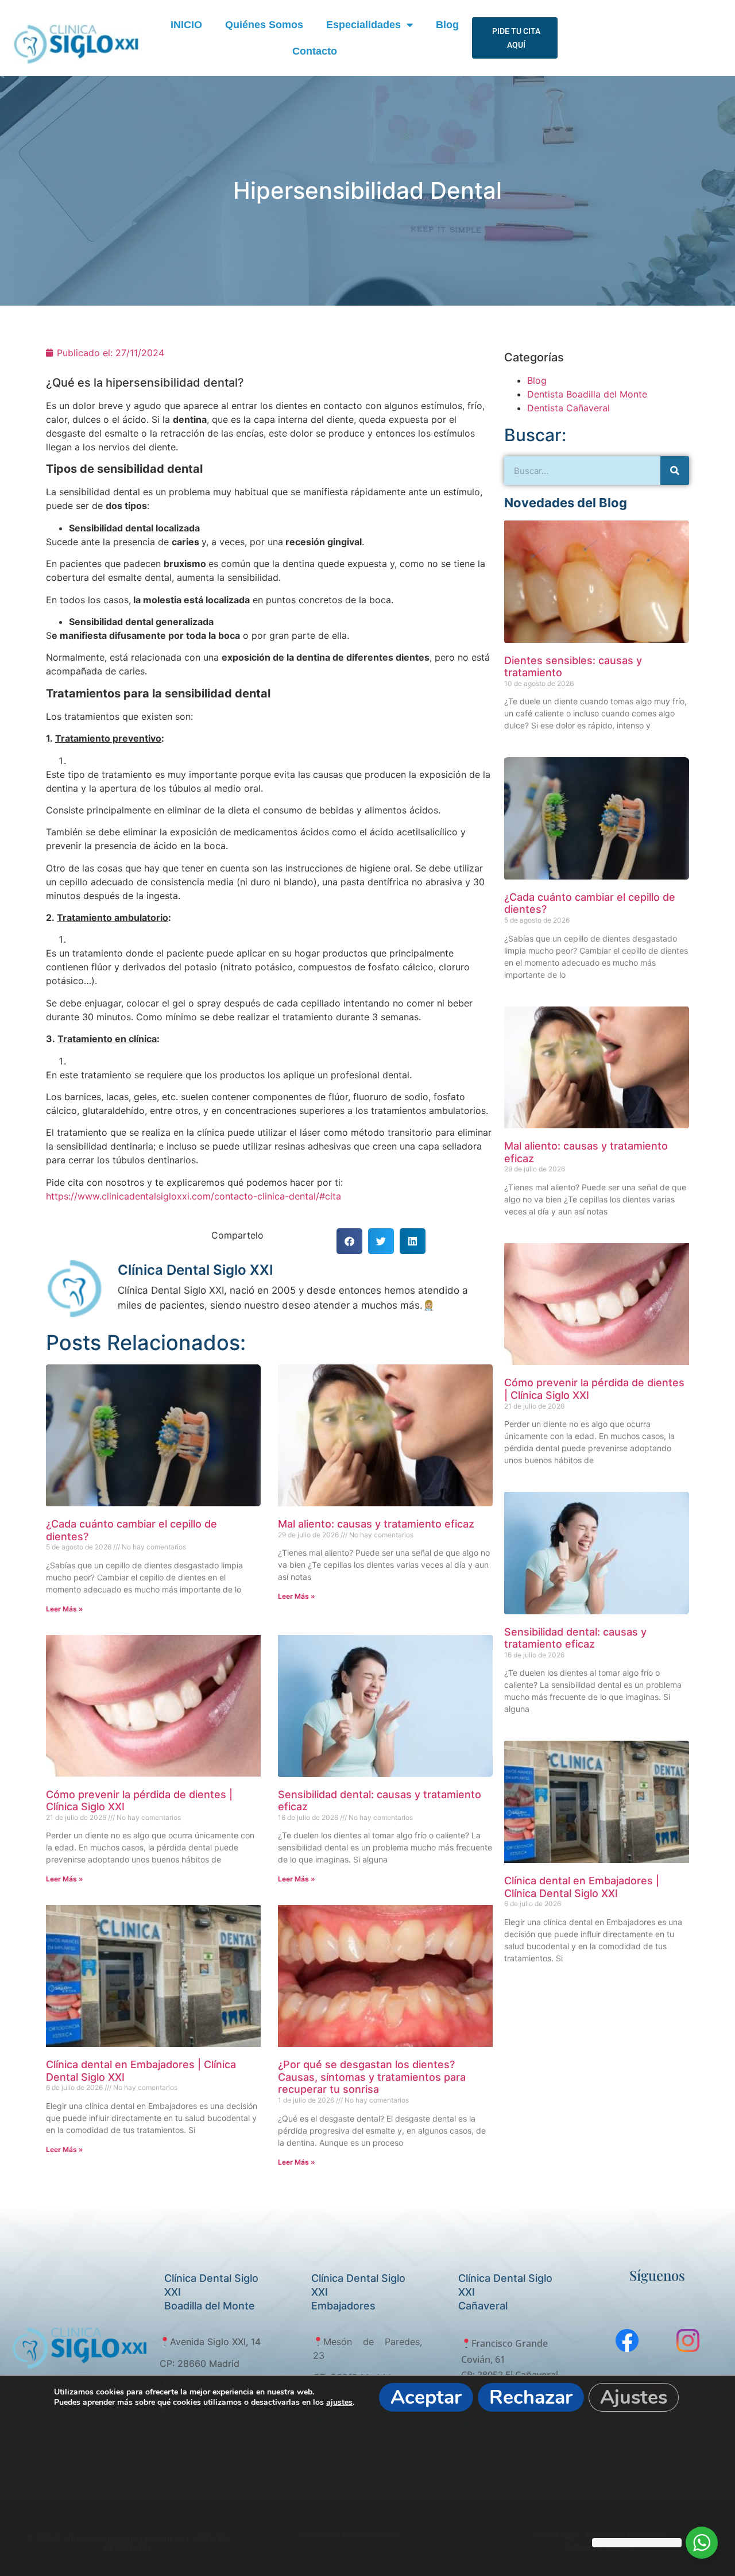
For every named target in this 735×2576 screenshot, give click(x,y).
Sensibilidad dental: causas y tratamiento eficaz (575, 1638)
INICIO (186, 25)
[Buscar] (675, 471)
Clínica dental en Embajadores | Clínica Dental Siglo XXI (582, 1887)
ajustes (339, 2403)
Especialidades (363, 25)
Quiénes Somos (264, 25)
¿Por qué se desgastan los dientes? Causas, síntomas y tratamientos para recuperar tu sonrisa (372, 2077)
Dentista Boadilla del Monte (587, 394)
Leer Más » (65, 1609)
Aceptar (426, 2397)
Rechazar (531, 2397)
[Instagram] (688, 2340)
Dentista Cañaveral (568, 408)
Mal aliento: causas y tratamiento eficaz (376, 1524)
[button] (349, 1241)
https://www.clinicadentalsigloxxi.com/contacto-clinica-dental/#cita (194, 1196)
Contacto (315, 51)
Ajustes (634, 2397)
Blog (447, 25)
